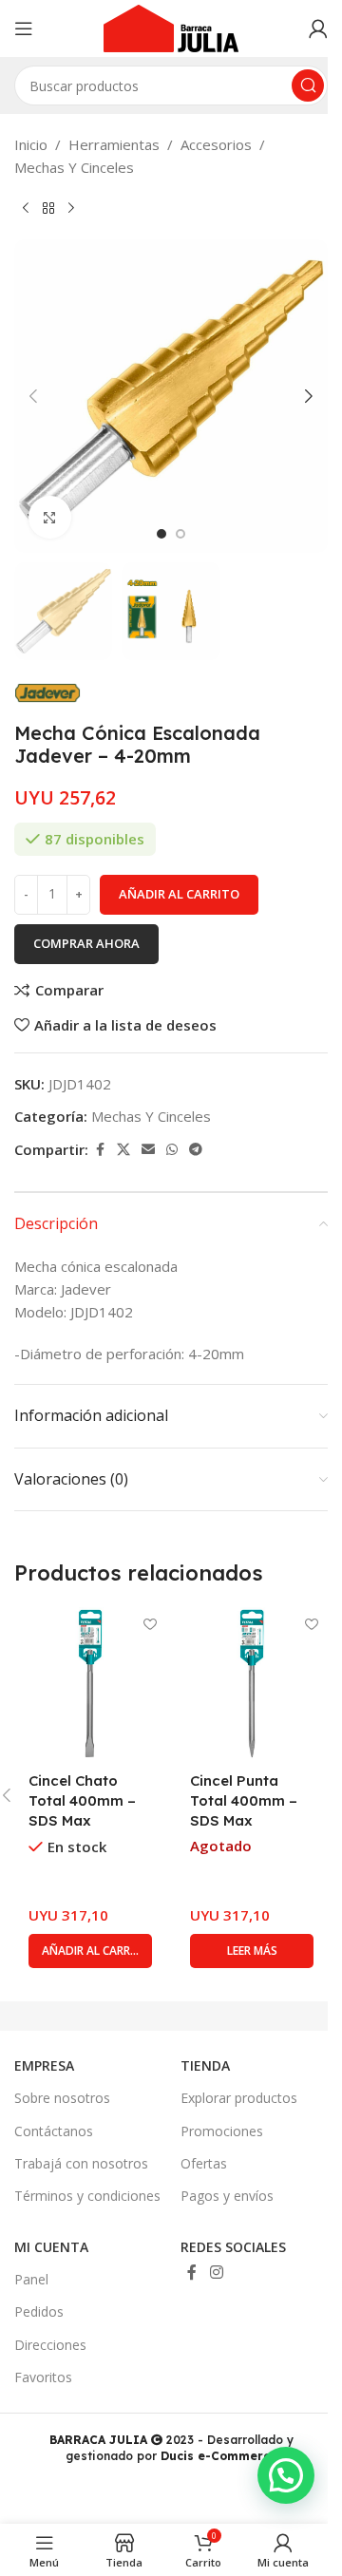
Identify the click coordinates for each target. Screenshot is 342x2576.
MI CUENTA (51, 2247)
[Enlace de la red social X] (123, 1150)
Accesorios (216, 144)
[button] (33, 396)
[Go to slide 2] (180, 534)
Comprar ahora (86, 943)
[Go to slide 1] (161, 534)
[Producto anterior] (26, 209)
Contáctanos (54, 2131)
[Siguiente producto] (71, 209)
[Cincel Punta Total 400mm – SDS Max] (252, 1683)
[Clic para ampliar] (50, 517)
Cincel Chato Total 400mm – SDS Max (82, 1800)
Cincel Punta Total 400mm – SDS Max (244, 1800)
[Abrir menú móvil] (24, 28)
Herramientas (114, 144)
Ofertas (204, 2163)
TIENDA (205, 2065)
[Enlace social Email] (148, 1150)
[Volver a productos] (48, 209)
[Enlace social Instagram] (216, 2272)
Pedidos (39, 2311)
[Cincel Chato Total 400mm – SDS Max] (90, 1683)
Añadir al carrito (179, 894)
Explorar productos (239, 2098)
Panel (31, 2279)
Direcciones (50, 2345)
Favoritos (43, 2377)
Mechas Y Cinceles (74, 167)
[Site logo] (171, 27)
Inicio (31, 144)
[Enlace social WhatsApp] (172, 1150)
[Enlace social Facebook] (100, 1150)
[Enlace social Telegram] (196, 1150)
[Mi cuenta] (318, 28)
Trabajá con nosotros (81, 2163)
